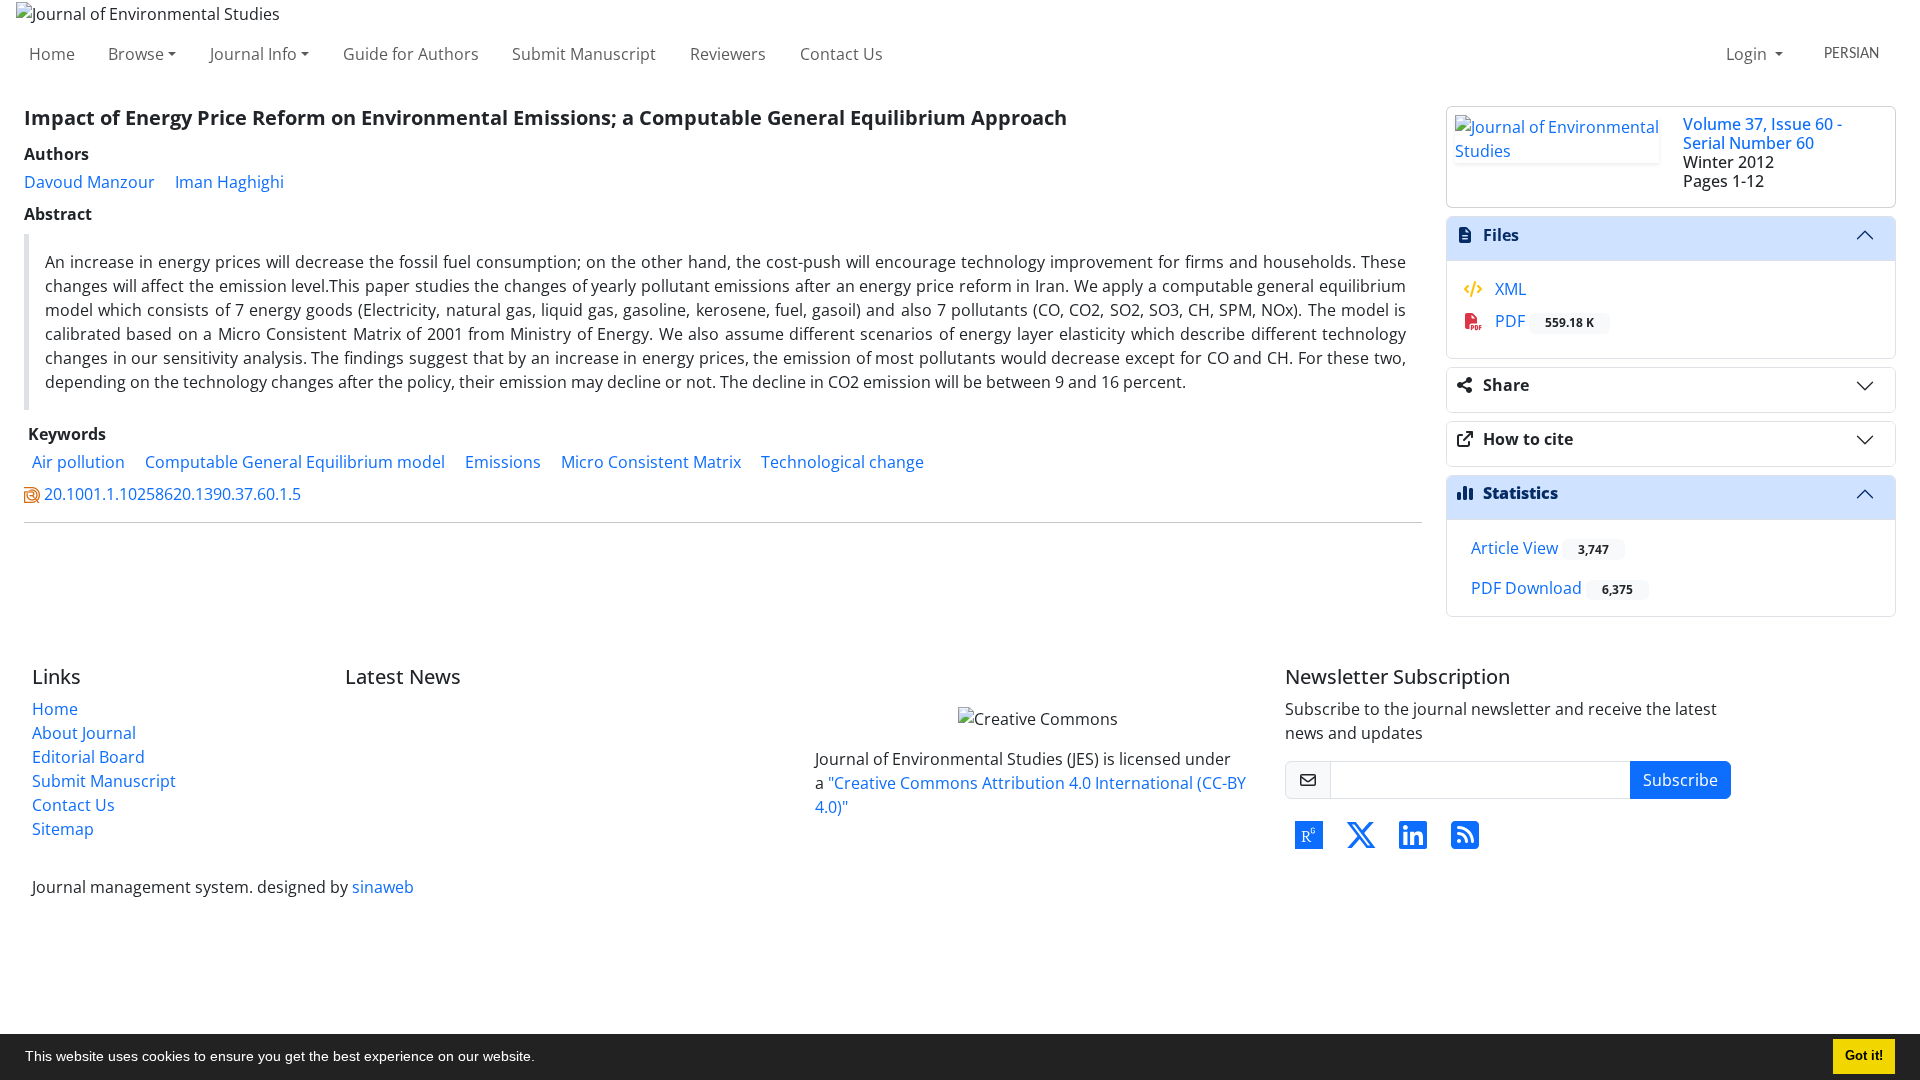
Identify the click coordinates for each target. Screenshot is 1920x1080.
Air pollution (78, 462)
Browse (136, 54)
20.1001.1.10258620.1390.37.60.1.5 (172, 494)
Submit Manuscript (584, 54)
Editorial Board (88, 757)
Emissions (503, 462)
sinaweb (383, 887)
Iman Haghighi (229, 182)
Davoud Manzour (89, 182)
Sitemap (63, 829)
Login (1748, 54)
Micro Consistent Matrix (651, 462)
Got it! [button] (1864, 1056)
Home (52, 54)
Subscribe (1680, 780)
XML (1508, 289)
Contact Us (841, 54)
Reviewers (728, 54)
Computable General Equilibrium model (295, 462)
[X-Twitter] (1361, 841)
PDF (1542, 321)
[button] (542, 1059)
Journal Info (253, 54)
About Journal (84, 733)
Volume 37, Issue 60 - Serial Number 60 (1762, 133)
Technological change (842, 462)
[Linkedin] (1413, 841)
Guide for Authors (411, 54)
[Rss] (1465, 841)
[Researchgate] (1309, 841)
